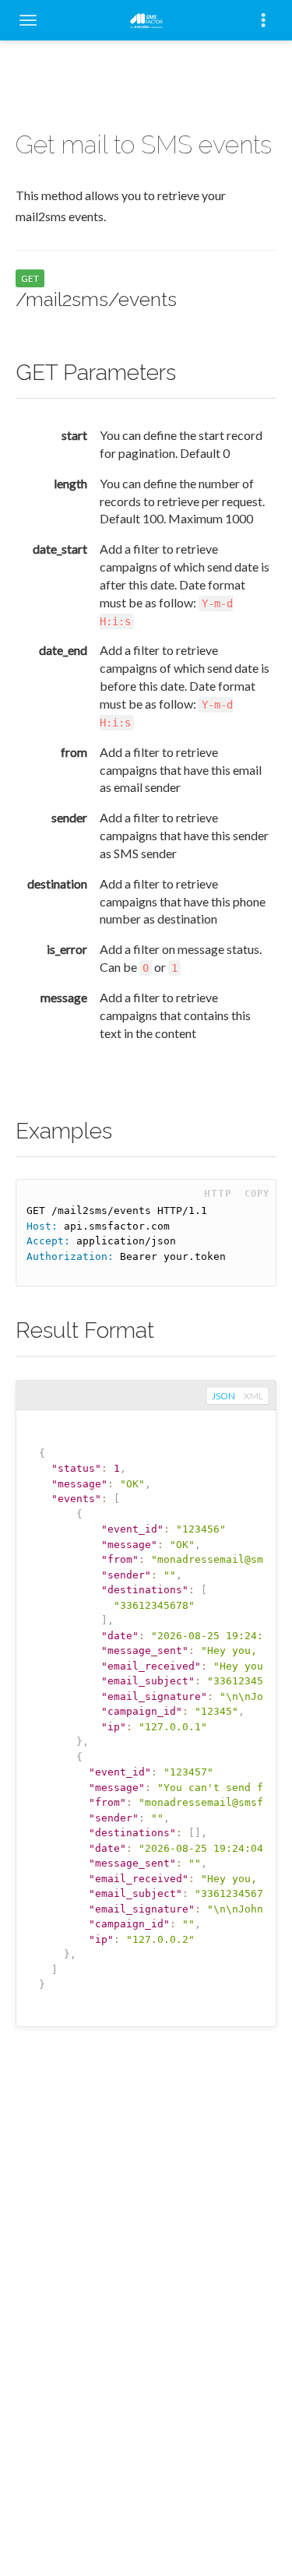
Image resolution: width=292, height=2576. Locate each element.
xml (253, 1396)
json (223, 1396)
